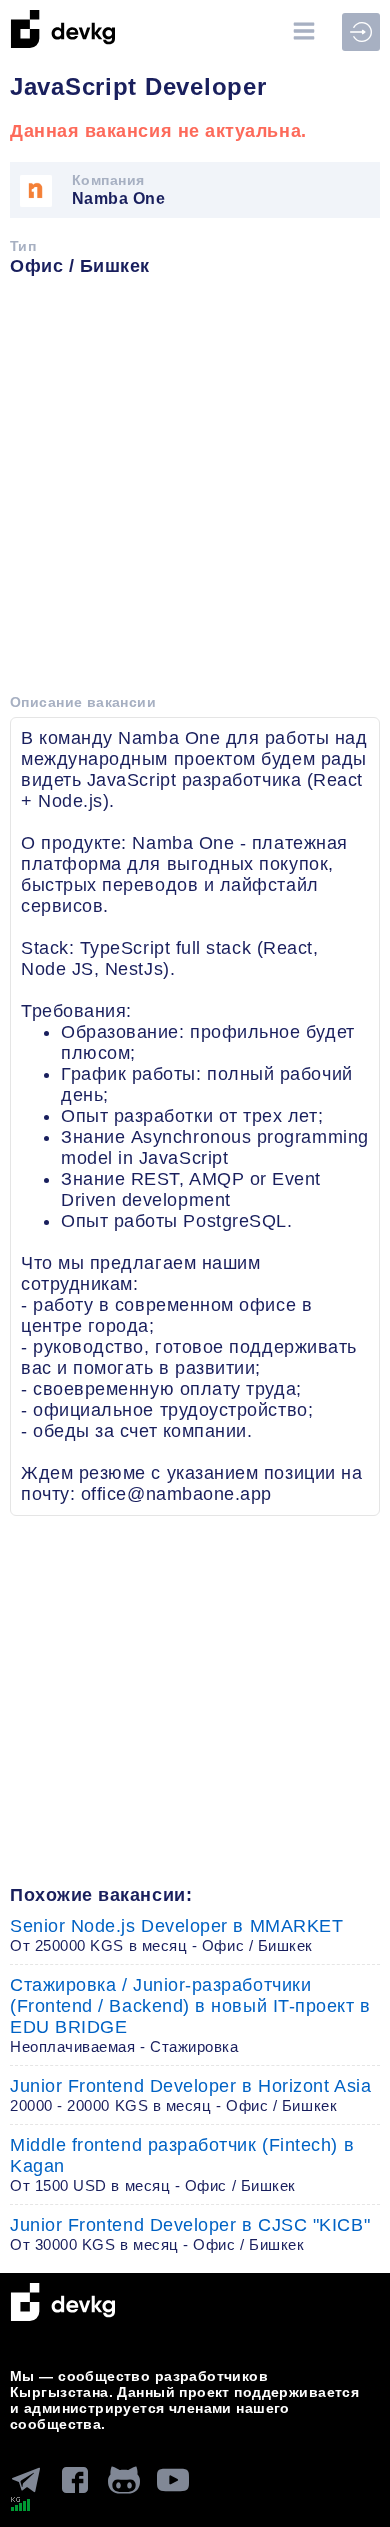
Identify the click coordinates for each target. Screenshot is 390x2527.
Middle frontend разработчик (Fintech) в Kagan (182, 2164)
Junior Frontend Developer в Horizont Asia (190, 2095)
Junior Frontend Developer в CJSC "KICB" (190, 2234)
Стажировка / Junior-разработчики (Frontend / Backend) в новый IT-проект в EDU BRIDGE (190, 2015)
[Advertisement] (195, 492)
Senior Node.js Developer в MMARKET (176, 1935)
